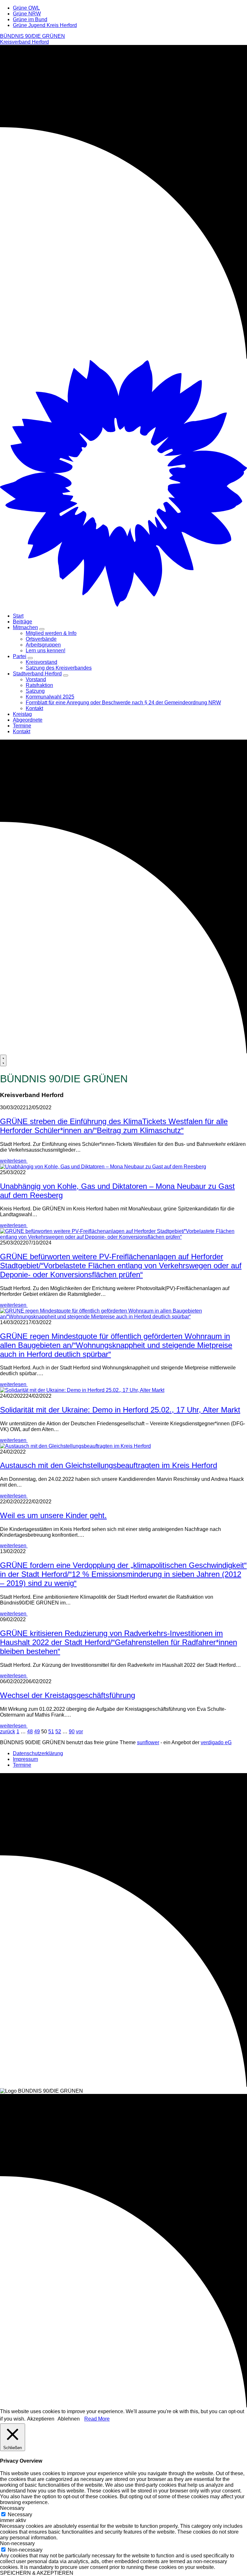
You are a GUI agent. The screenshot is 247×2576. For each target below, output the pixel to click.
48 (30, 1732)
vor (79, 1732)
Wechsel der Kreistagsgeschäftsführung (68, 1695)
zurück (8, 1732)
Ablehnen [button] (69, 2419)
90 (72, 1732)
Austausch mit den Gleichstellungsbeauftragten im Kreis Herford (109, 1465)
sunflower (148, 1742)
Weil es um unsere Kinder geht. (53, 1515)
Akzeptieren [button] (41, 2419)
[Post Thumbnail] (103, 1167)
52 (58, 1732)
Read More (97, 2419)
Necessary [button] (12, 2508)
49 (37, 1732)
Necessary (20, 2514)
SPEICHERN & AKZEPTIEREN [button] (37, 2573)
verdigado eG (216, 1742)
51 (51, 1732)
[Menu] (3, 1060)
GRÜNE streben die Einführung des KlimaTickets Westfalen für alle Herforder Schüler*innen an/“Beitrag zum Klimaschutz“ (114, 1126)
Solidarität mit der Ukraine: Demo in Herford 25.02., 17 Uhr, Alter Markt (120, 1410)
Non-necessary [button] (17, 2543)
